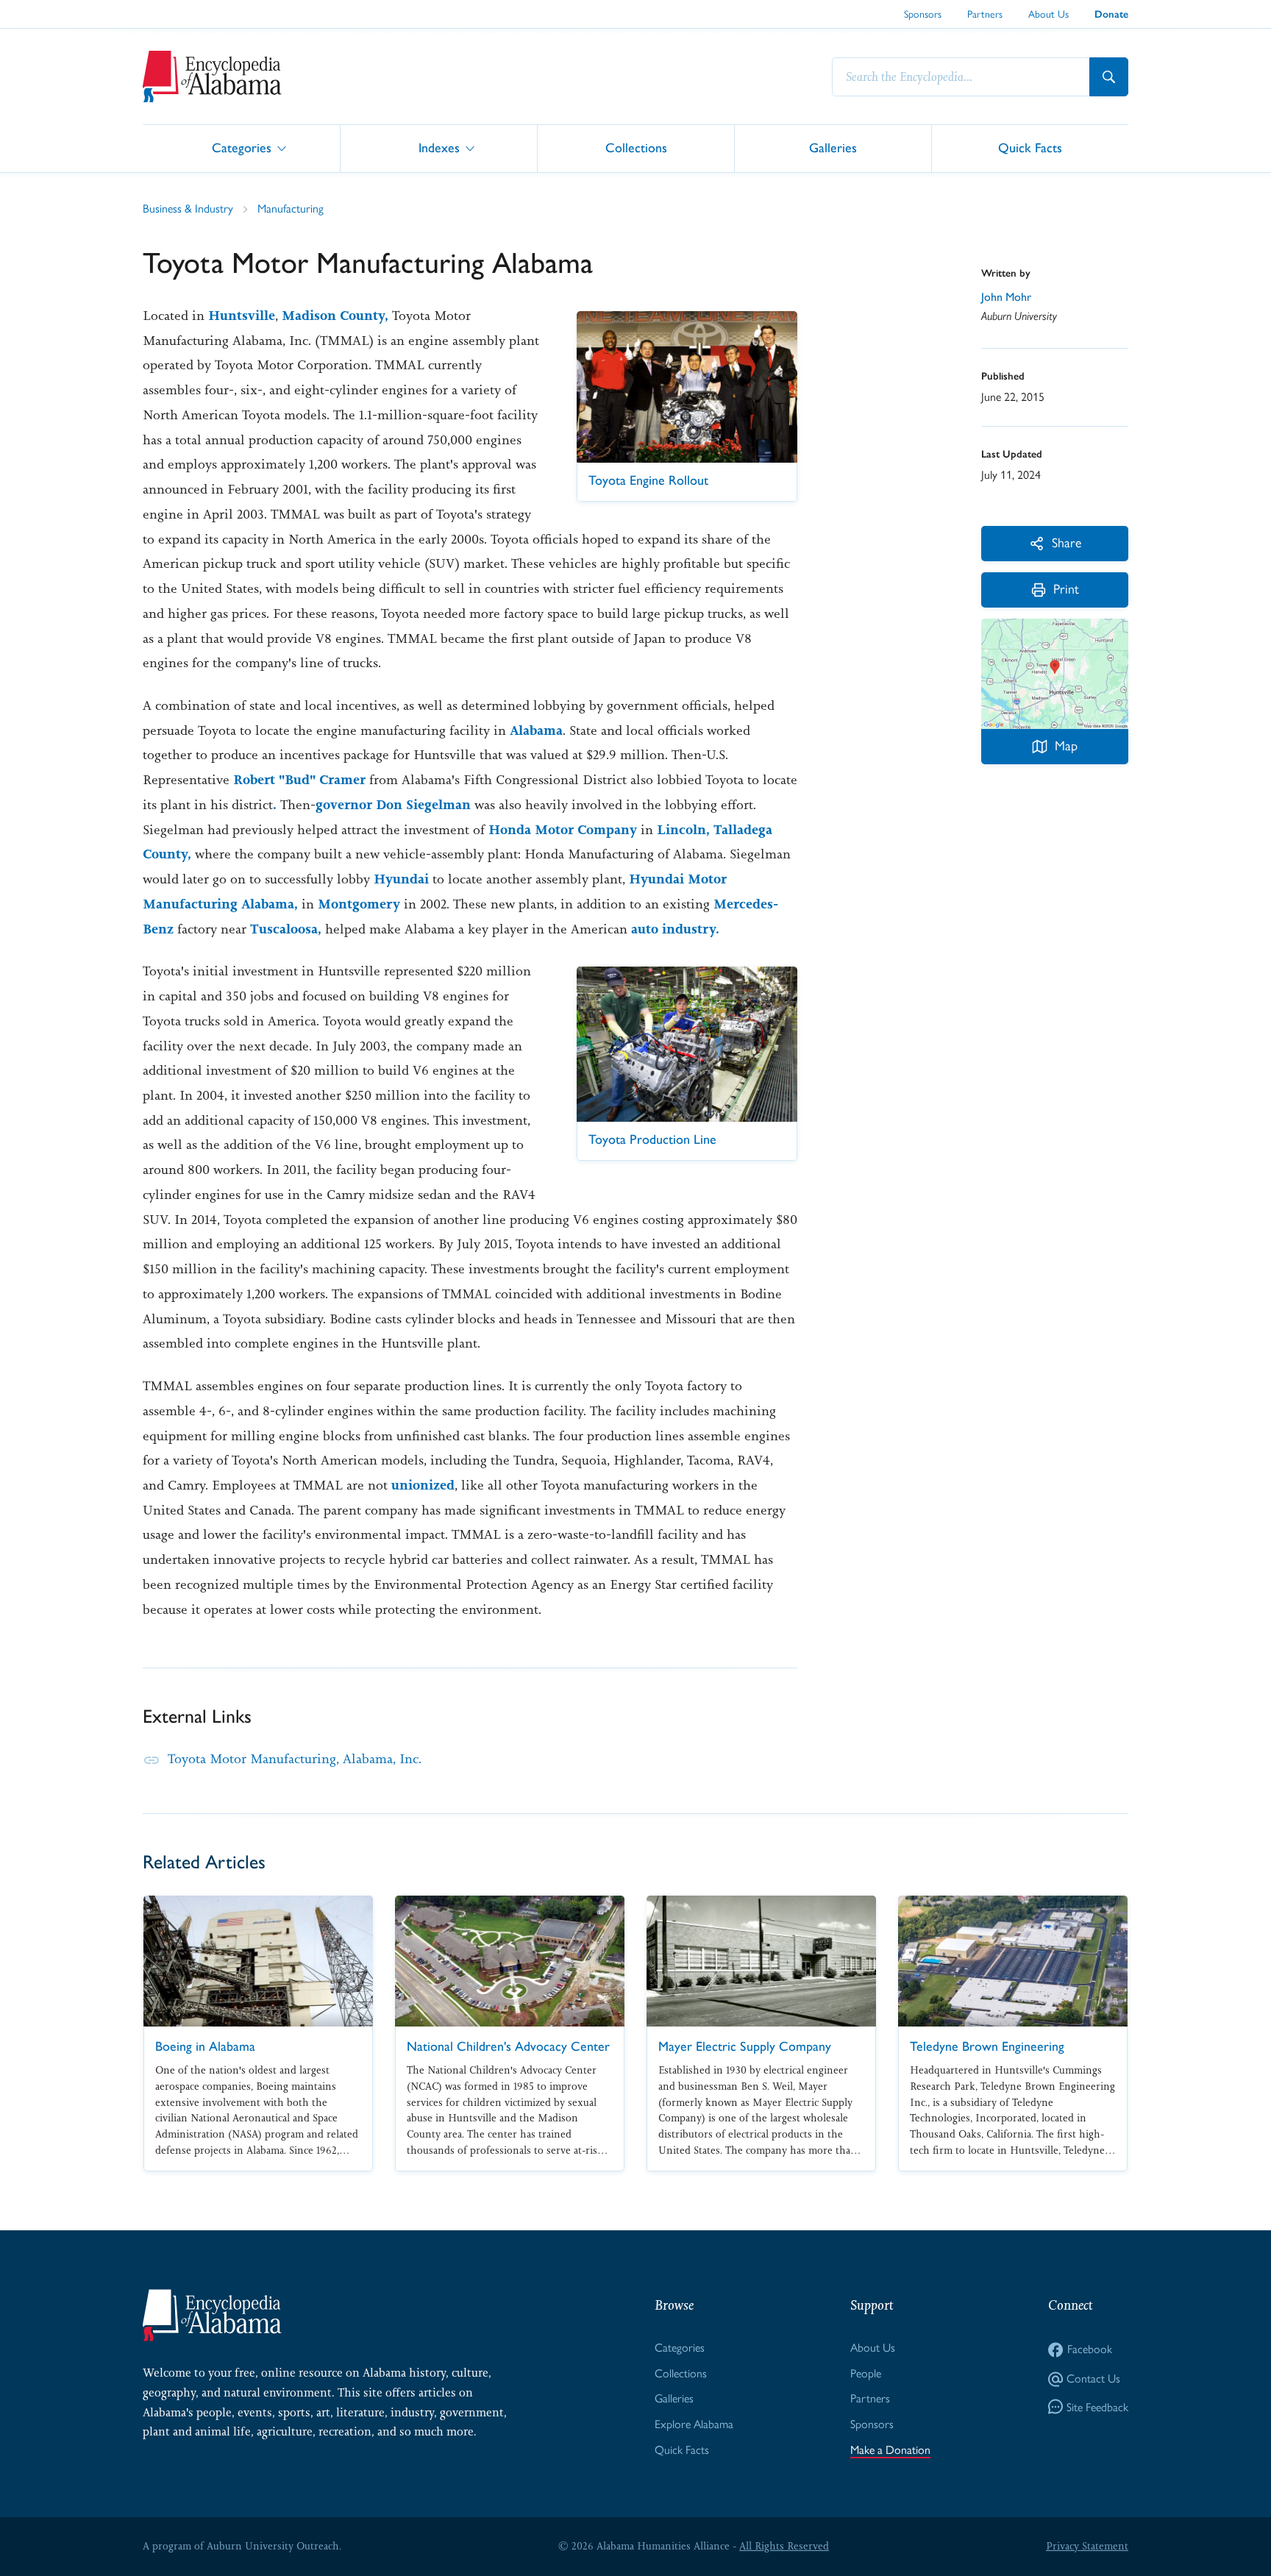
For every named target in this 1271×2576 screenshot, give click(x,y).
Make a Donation (890, 2450)
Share (1067, 542)
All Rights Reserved (784, 2546)
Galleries (833, 147)
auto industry (673, 929)
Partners (985, 14)
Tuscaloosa (284, 929)
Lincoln (681, 830)
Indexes (439, 147)
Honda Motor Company (563, 830)
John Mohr (1006, 297)
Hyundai (401, 879)
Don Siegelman (421, 805)
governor (344, 805)
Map (1066, 746)
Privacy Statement (1087, 2546)
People (866, 2373)
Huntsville (242, 316)
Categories (242, 147)
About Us (1049, 14)
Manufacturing (291, 209)
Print (1066, 589)
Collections (636, 147)
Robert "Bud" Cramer (301, 780)
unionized (423, 1485)
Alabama (536, 730)
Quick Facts (1030, 147)
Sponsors (923, 14)
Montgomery (359, 904)
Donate (1111, 14)
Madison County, (335, 316)
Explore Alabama (694, 2424)
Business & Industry (188, 209)
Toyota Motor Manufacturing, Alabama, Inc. (295, 1759)
